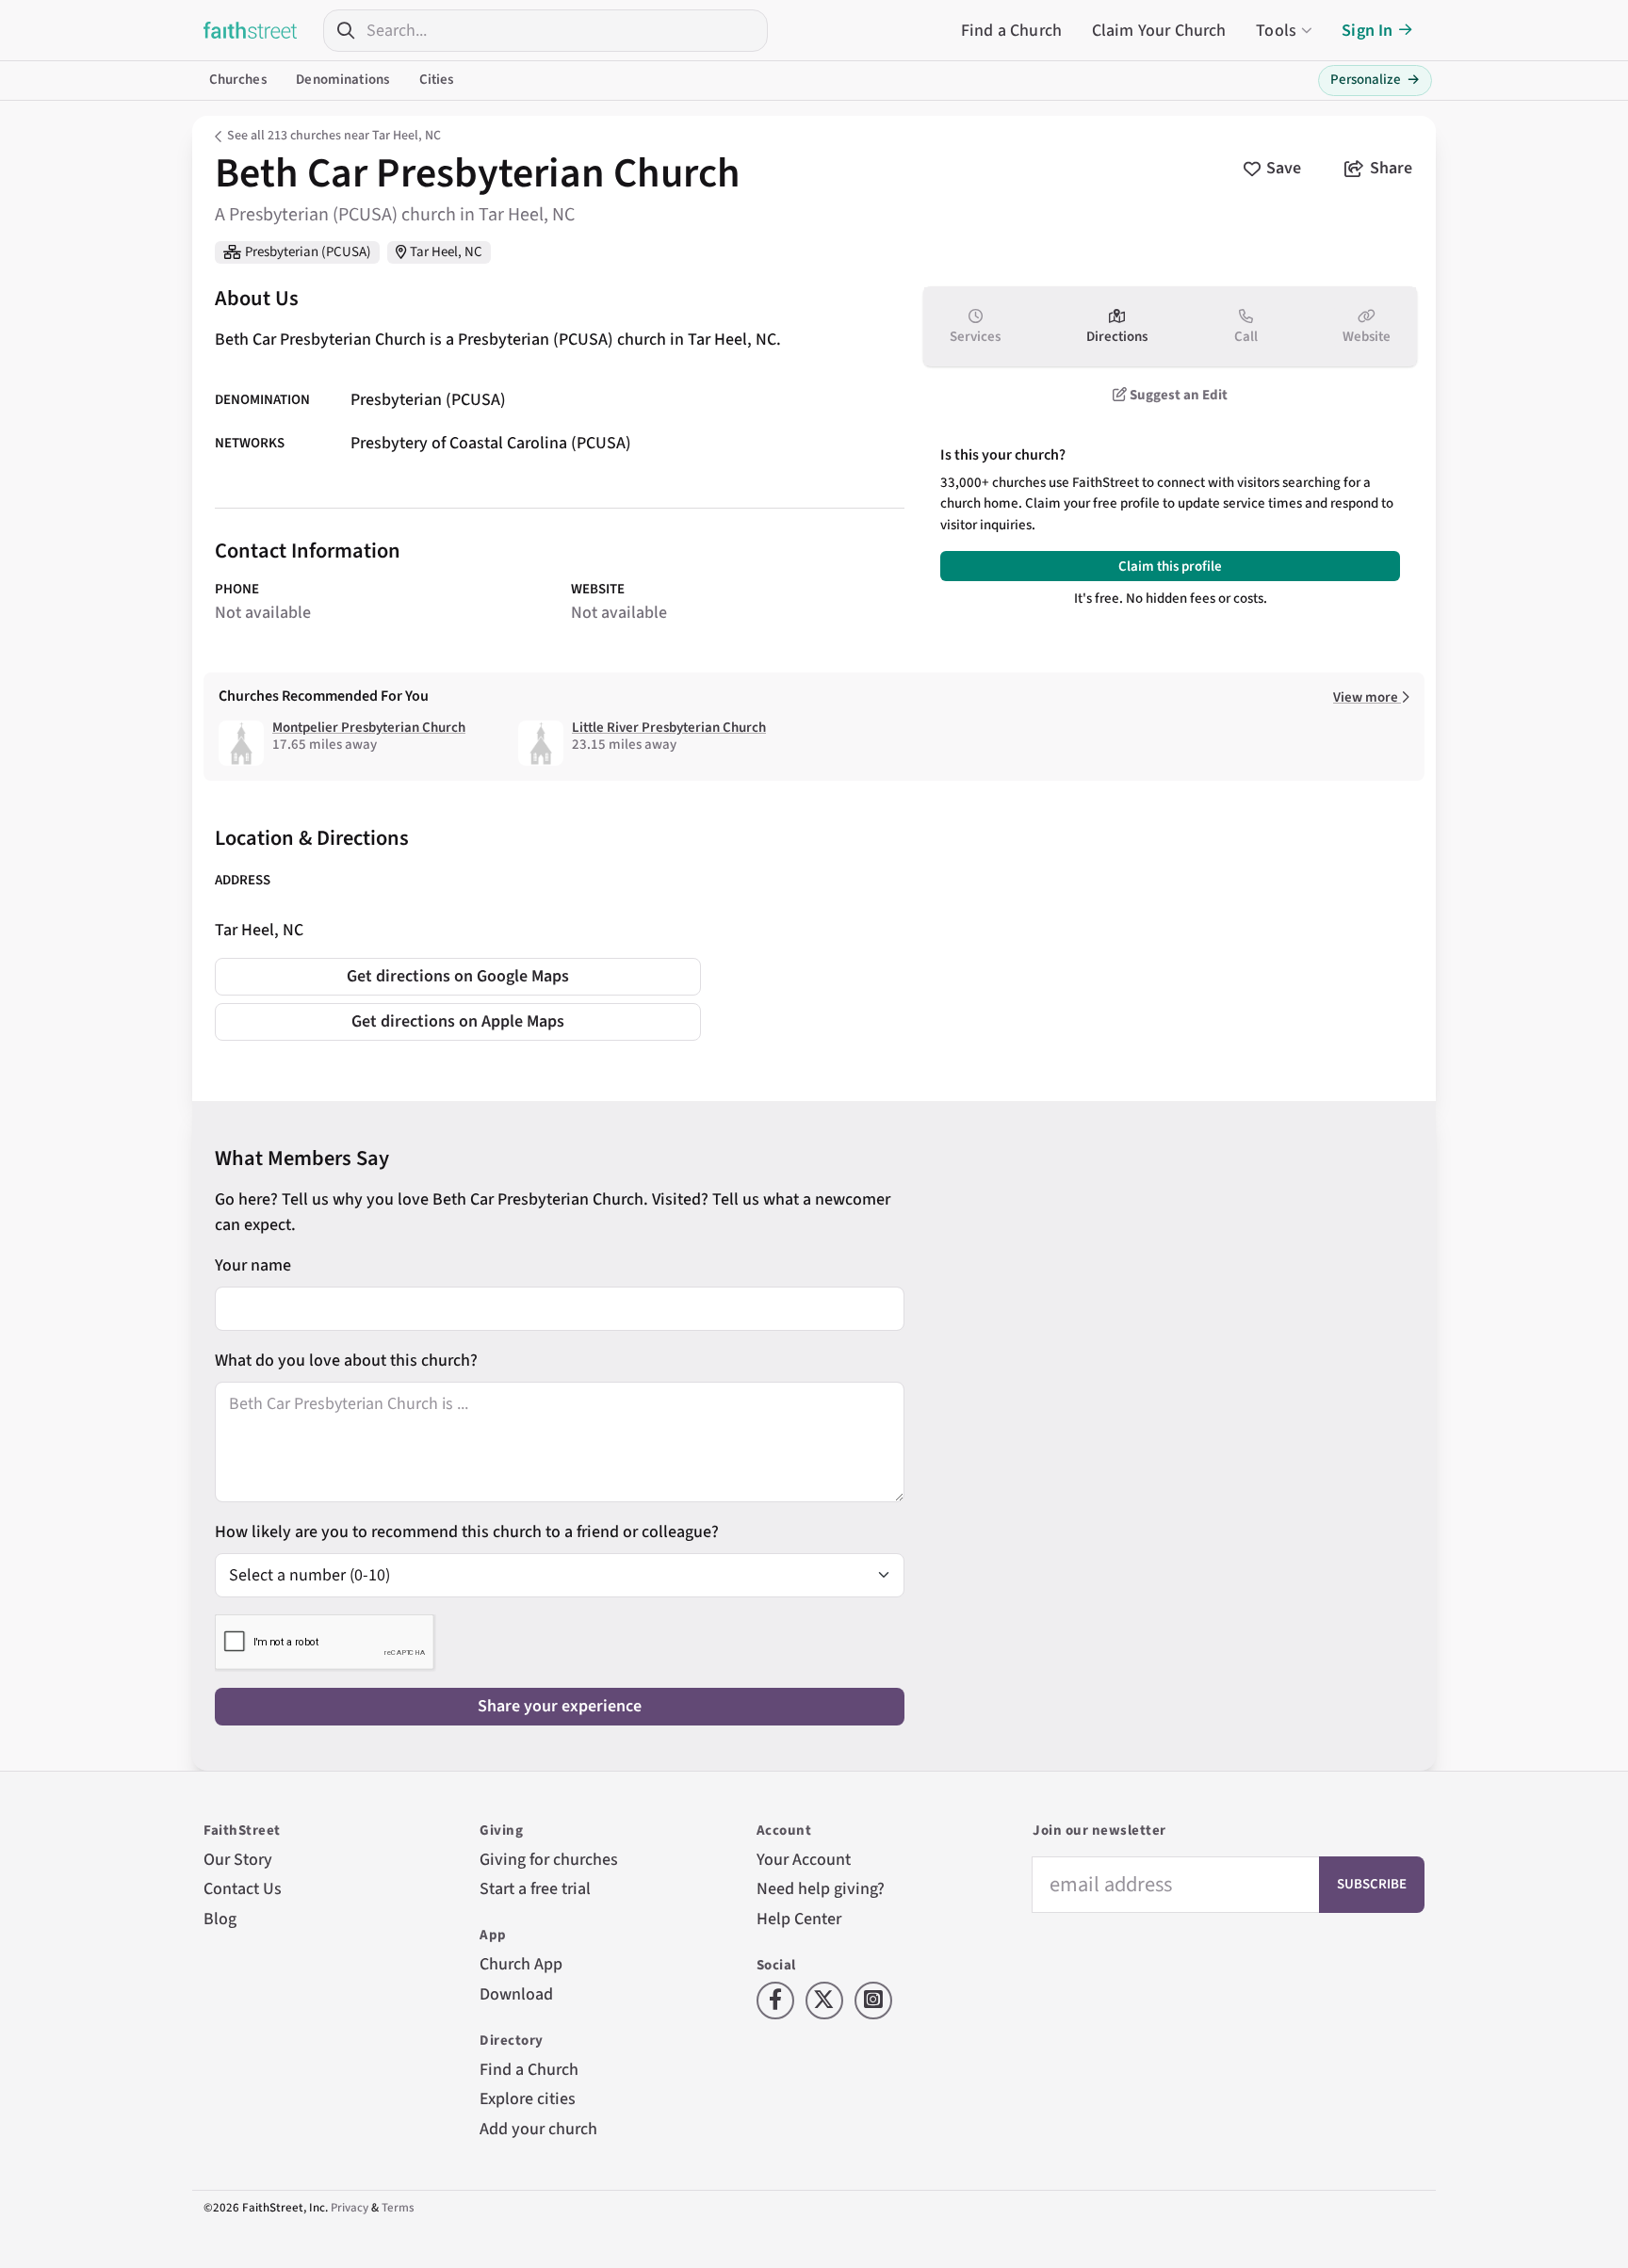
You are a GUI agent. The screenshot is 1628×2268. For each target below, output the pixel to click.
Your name (253, 1265)
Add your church (538, 2129)
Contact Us (243, 1889)
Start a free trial (535, 1889)
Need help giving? (821, 1889)
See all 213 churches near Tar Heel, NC (334, 136)
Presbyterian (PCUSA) (308, 252)
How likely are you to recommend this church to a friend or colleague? (467, 1532)
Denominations (342, 80)
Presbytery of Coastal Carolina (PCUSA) (491, 444)
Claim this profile (1170, 567)
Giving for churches (549, 1860)
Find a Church (1011, 31)
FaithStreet (251, 30)
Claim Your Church (1159, 31)
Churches (238, 80)
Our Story (238, 1860)
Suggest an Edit (1177, 395)
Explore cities (528, 2099)
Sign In (1367, 31)
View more (1367, 697)
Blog (220, 1919)
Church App (521, 1964)
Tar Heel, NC (446, 252)
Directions (1117, 337)
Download (516, 1994)
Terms (398, 2208)
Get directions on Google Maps (458, 976)
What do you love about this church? (346, 1361)
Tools (1276, 31)
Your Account (804, 1860)
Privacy (350, 2208)
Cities (437, 80)
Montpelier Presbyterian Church (369, 728)
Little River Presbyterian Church (669, 728)
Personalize (1375, 80)
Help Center (799, 1919)
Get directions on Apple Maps (458, 1021)
